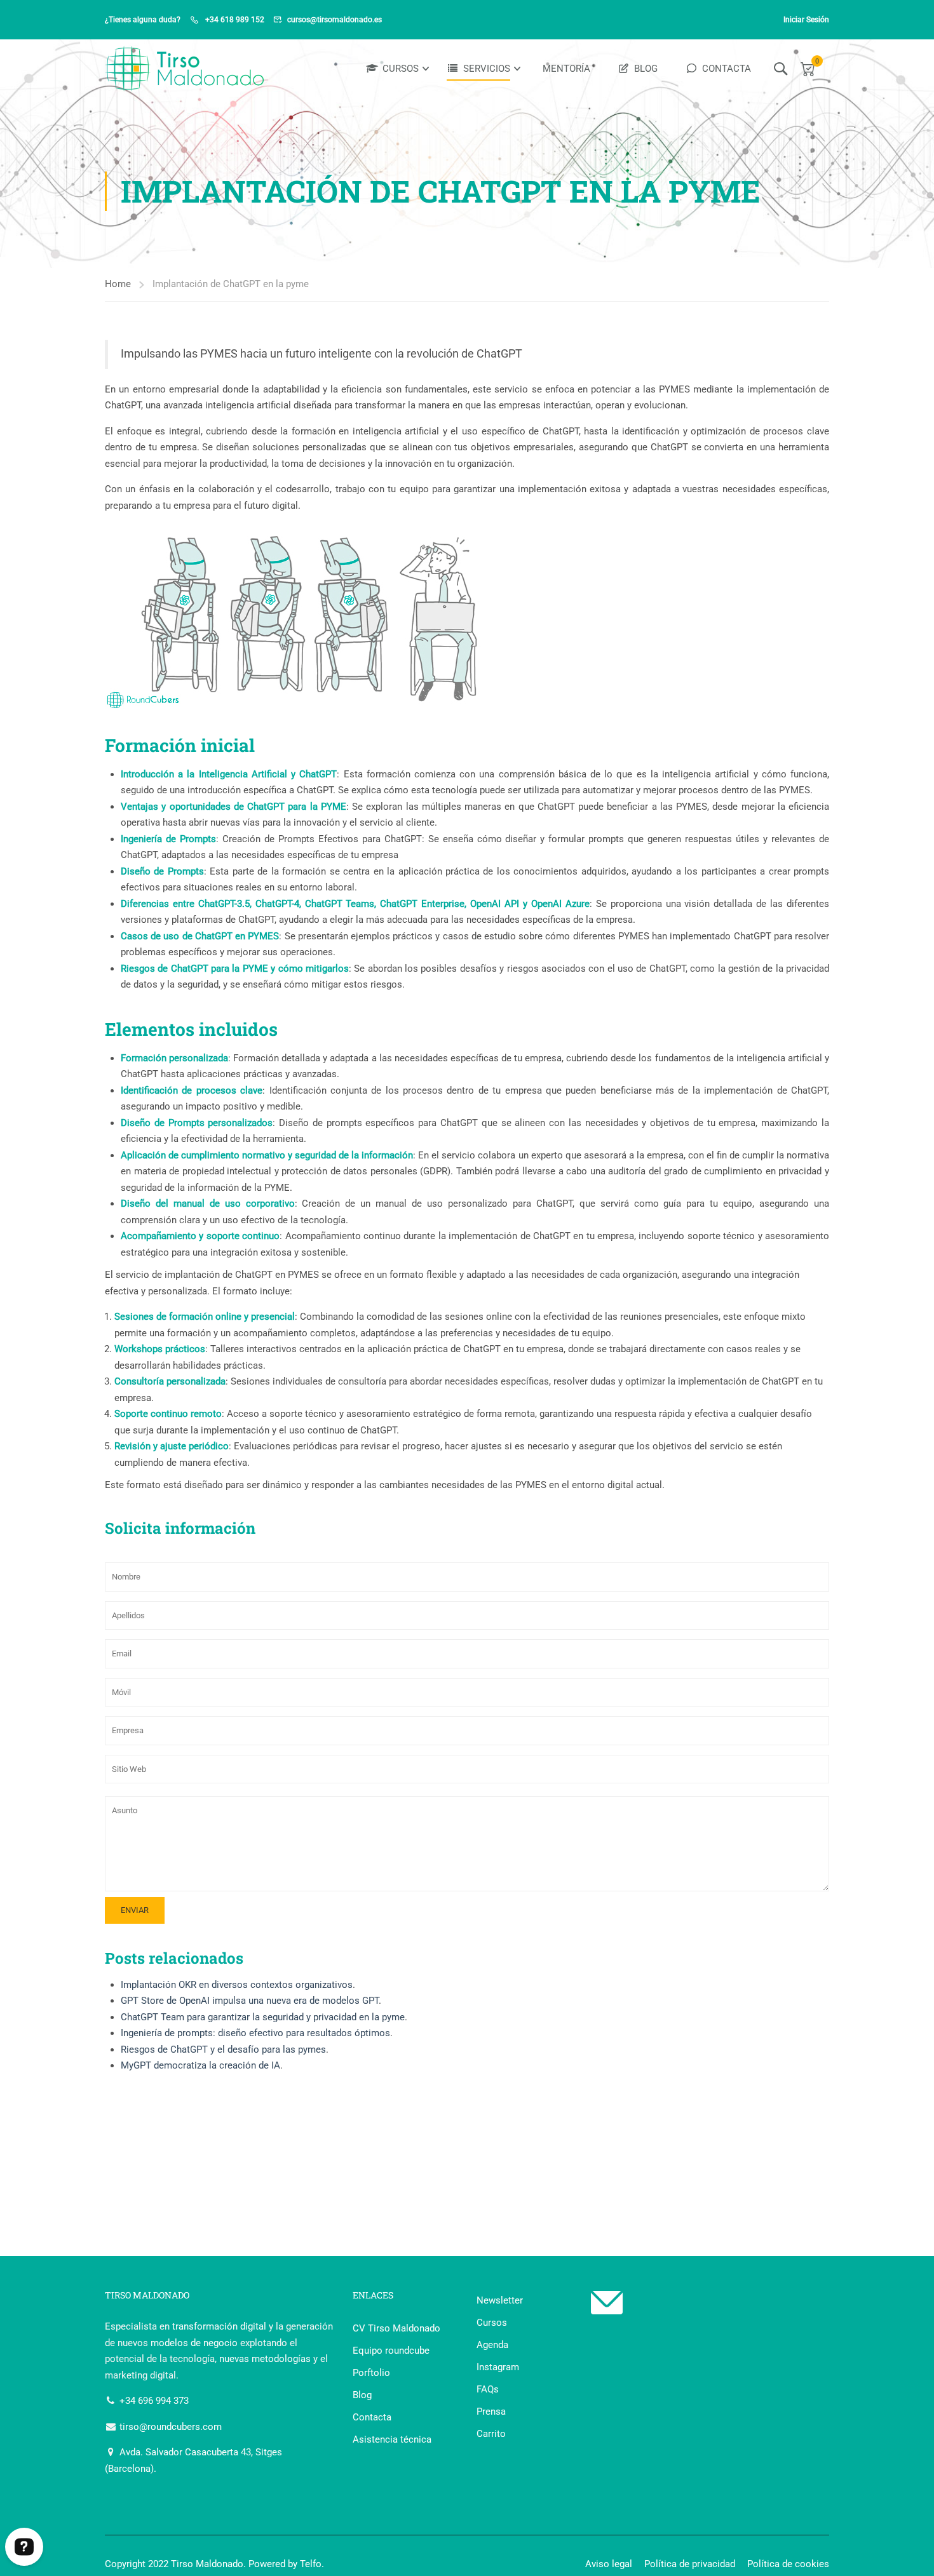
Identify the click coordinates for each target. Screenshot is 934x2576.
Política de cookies (788, 2564)
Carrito (491, 2434)
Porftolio (371, 2373)
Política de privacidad (690, 2564)
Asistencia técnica (392, 2439)
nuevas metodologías (265, 2359)
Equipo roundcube (391, 2351)
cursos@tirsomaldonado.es (335, 20)
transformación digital (219, 2326)
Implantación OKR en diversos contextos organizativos (237, 1985)
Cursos (401, 69)
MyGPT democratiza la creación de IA (200, 2065)
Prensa (491, 2412)
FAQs (488, 2389)
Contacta (727, 69)
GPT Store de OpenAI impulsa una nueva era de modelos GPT (250, 2001)
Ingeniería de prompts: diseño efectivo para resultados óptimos (255, 2033)
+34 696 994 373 (153, 2401)
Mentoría (566, 69)
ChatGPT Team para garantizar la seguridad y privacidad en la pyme (263, 2017)
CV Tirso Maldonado (396, 2328)
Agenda (492, 2345)
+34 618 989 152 (234, 20)
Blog (646, 69)
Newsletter (500, 2300)
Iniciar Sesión (806, 20)
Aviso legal (609, 2564)
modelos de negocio (194, 2343)
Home (118, 284)
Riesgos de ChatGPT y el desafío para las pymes (223, 2049)
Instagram (498, 2367)
